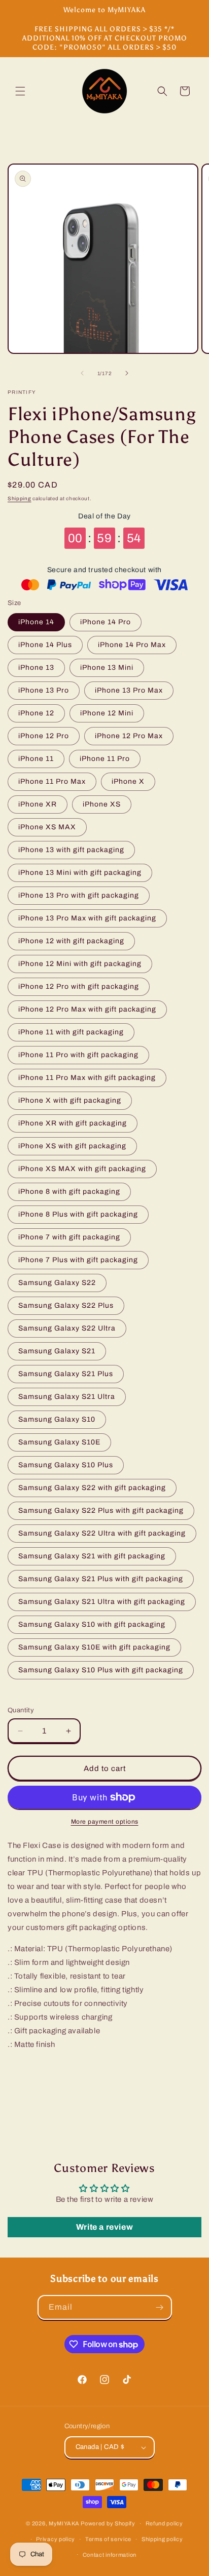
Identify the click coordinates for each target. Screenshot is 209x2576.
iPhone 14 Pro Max (132, 645)
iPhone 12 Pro (44, 736)
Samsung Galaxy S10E (59, 1442)
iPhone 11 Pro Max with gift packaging (87, 1078)
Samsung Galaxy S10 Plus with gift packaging (101, 1670)
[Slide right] (127, 373)
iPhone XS (102, 804)
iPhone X (128, 781)
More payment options (105, 1822)
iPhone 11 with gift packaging (71, 1032)
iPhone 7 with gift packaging (69, 1237)
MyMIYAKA (64, 2523)
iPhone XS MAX (47, 827)
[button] (20, 91)
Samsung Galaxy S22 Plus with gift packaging (101, 1511)
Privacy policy (56, 2539)
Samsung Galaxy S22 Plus (66, 1305)
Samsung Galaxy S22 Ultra (67, 1328)
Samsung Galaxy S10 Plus (66, 1465)
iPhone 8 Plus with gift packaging (78, 1214)
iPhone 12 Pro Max (129, 736)
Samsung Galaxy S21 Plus (66, 1374)
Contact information (110, 2555)
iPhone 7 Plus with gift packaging (78, 1260)
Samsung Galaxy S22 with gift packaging (92, 1488)
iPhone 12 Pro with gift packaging (79, 987)
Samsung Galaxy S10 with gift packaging (92, 1624)
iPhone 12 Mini (107, 713)
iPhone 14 (36, 622)
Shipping (20, 498)
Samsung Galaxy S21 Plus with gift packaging (101, 1579)
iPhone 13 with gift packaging (71, 850)
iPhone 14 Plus (45, 645)
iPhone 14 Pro (106, 622)
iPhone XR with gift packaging (73, 1123)
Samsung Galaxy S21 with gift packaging (92, 1556)
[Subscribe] (160, 2307)
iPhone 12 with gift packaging (71, 941)
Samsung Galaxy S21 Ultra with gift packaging (102, 1602)
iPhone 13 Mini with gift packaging (80, 873)
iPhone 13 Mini (107, 668)
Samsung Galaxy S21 (57, 1351)
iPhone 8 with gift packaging (69, 1192)
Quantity (21, 1710)
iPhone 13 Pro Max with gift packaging (87, 918)
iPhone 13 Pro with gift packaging (79, 895)
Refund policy (164, 2523)
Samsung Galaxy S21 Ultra (67, 1397)
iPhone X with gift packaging (70, 1100)
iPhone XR (38, 804)
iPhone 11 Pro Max (52, 781)
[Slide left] (82, 373)
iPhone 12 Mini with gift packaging (80, 964)
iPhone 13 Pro (44, 690)
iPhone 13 (36, 668)
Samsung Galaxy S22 (57, 1283)
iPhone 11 (36, 759)
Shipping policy (162, 2539)
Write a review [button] (104, 2227)
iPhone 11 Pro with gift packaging (78, 1055)
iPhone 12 (36, 713)
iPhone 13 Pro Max (129, 690)
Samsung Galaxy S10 (57, 1419)
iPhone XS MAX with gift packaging (82, 1169)
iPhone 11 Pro (105, 759)
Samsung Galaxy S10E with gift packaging (94, 1647)
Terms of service (108, 2539)
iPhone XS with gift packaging (72, 1146)
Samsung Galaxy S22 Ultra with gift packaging (102, 1533)
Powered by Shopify (108, 2523)
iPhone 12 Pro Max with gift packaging (87, 1009)
